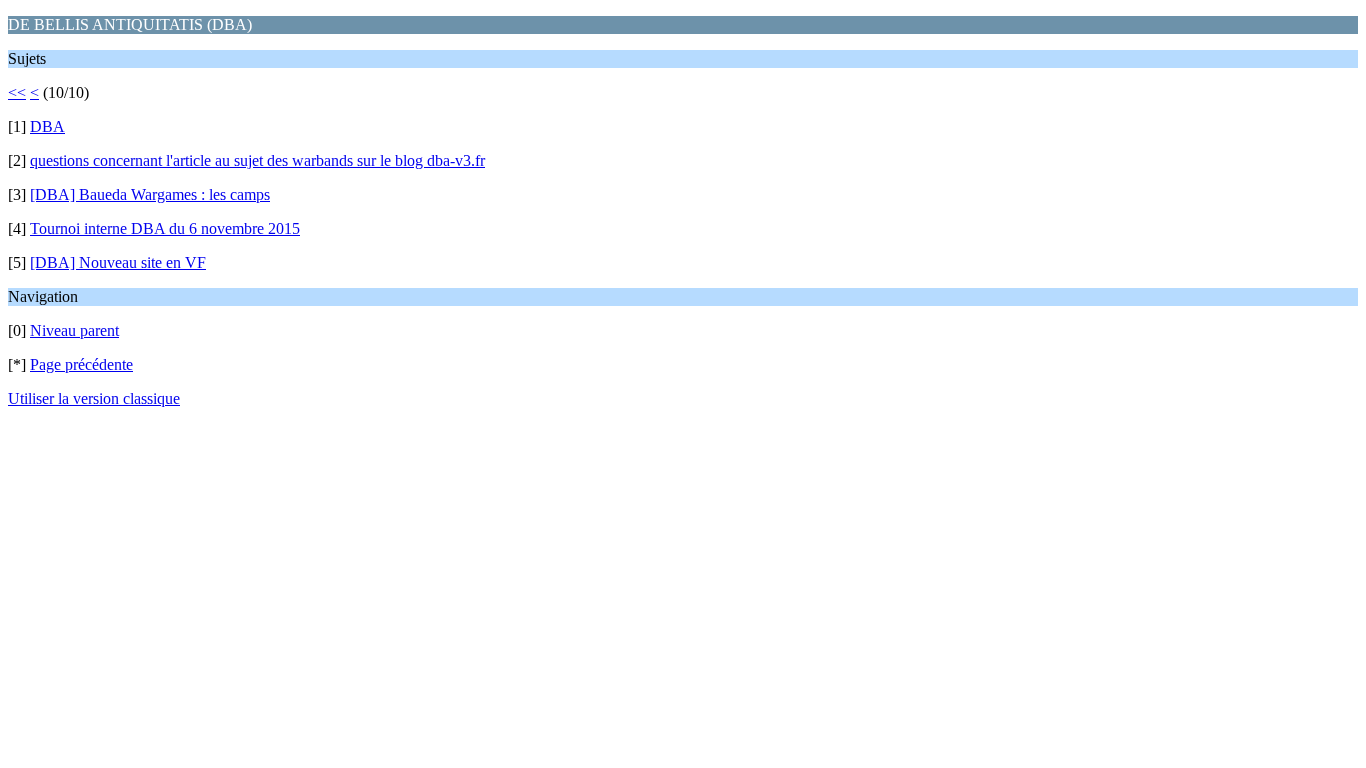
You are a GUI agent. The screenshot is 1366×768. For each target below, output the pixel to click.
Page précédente (81, 364)
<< (17, 92)
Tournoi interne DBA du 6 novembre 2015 (165, 228)
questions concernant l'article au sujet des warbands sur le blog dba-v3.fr (257, 160)
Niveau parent (74, 330)
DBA (47, 126)
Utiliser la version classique (94, 398)
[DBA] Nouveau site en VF (118, 262)
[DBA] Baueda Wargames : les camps (150, 194)
